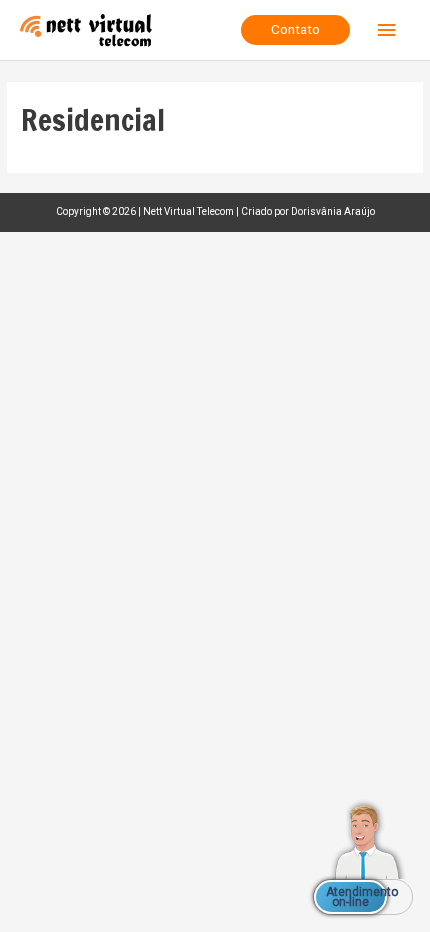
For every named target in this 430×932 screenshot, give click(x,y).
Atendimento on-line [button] (356, 897)
